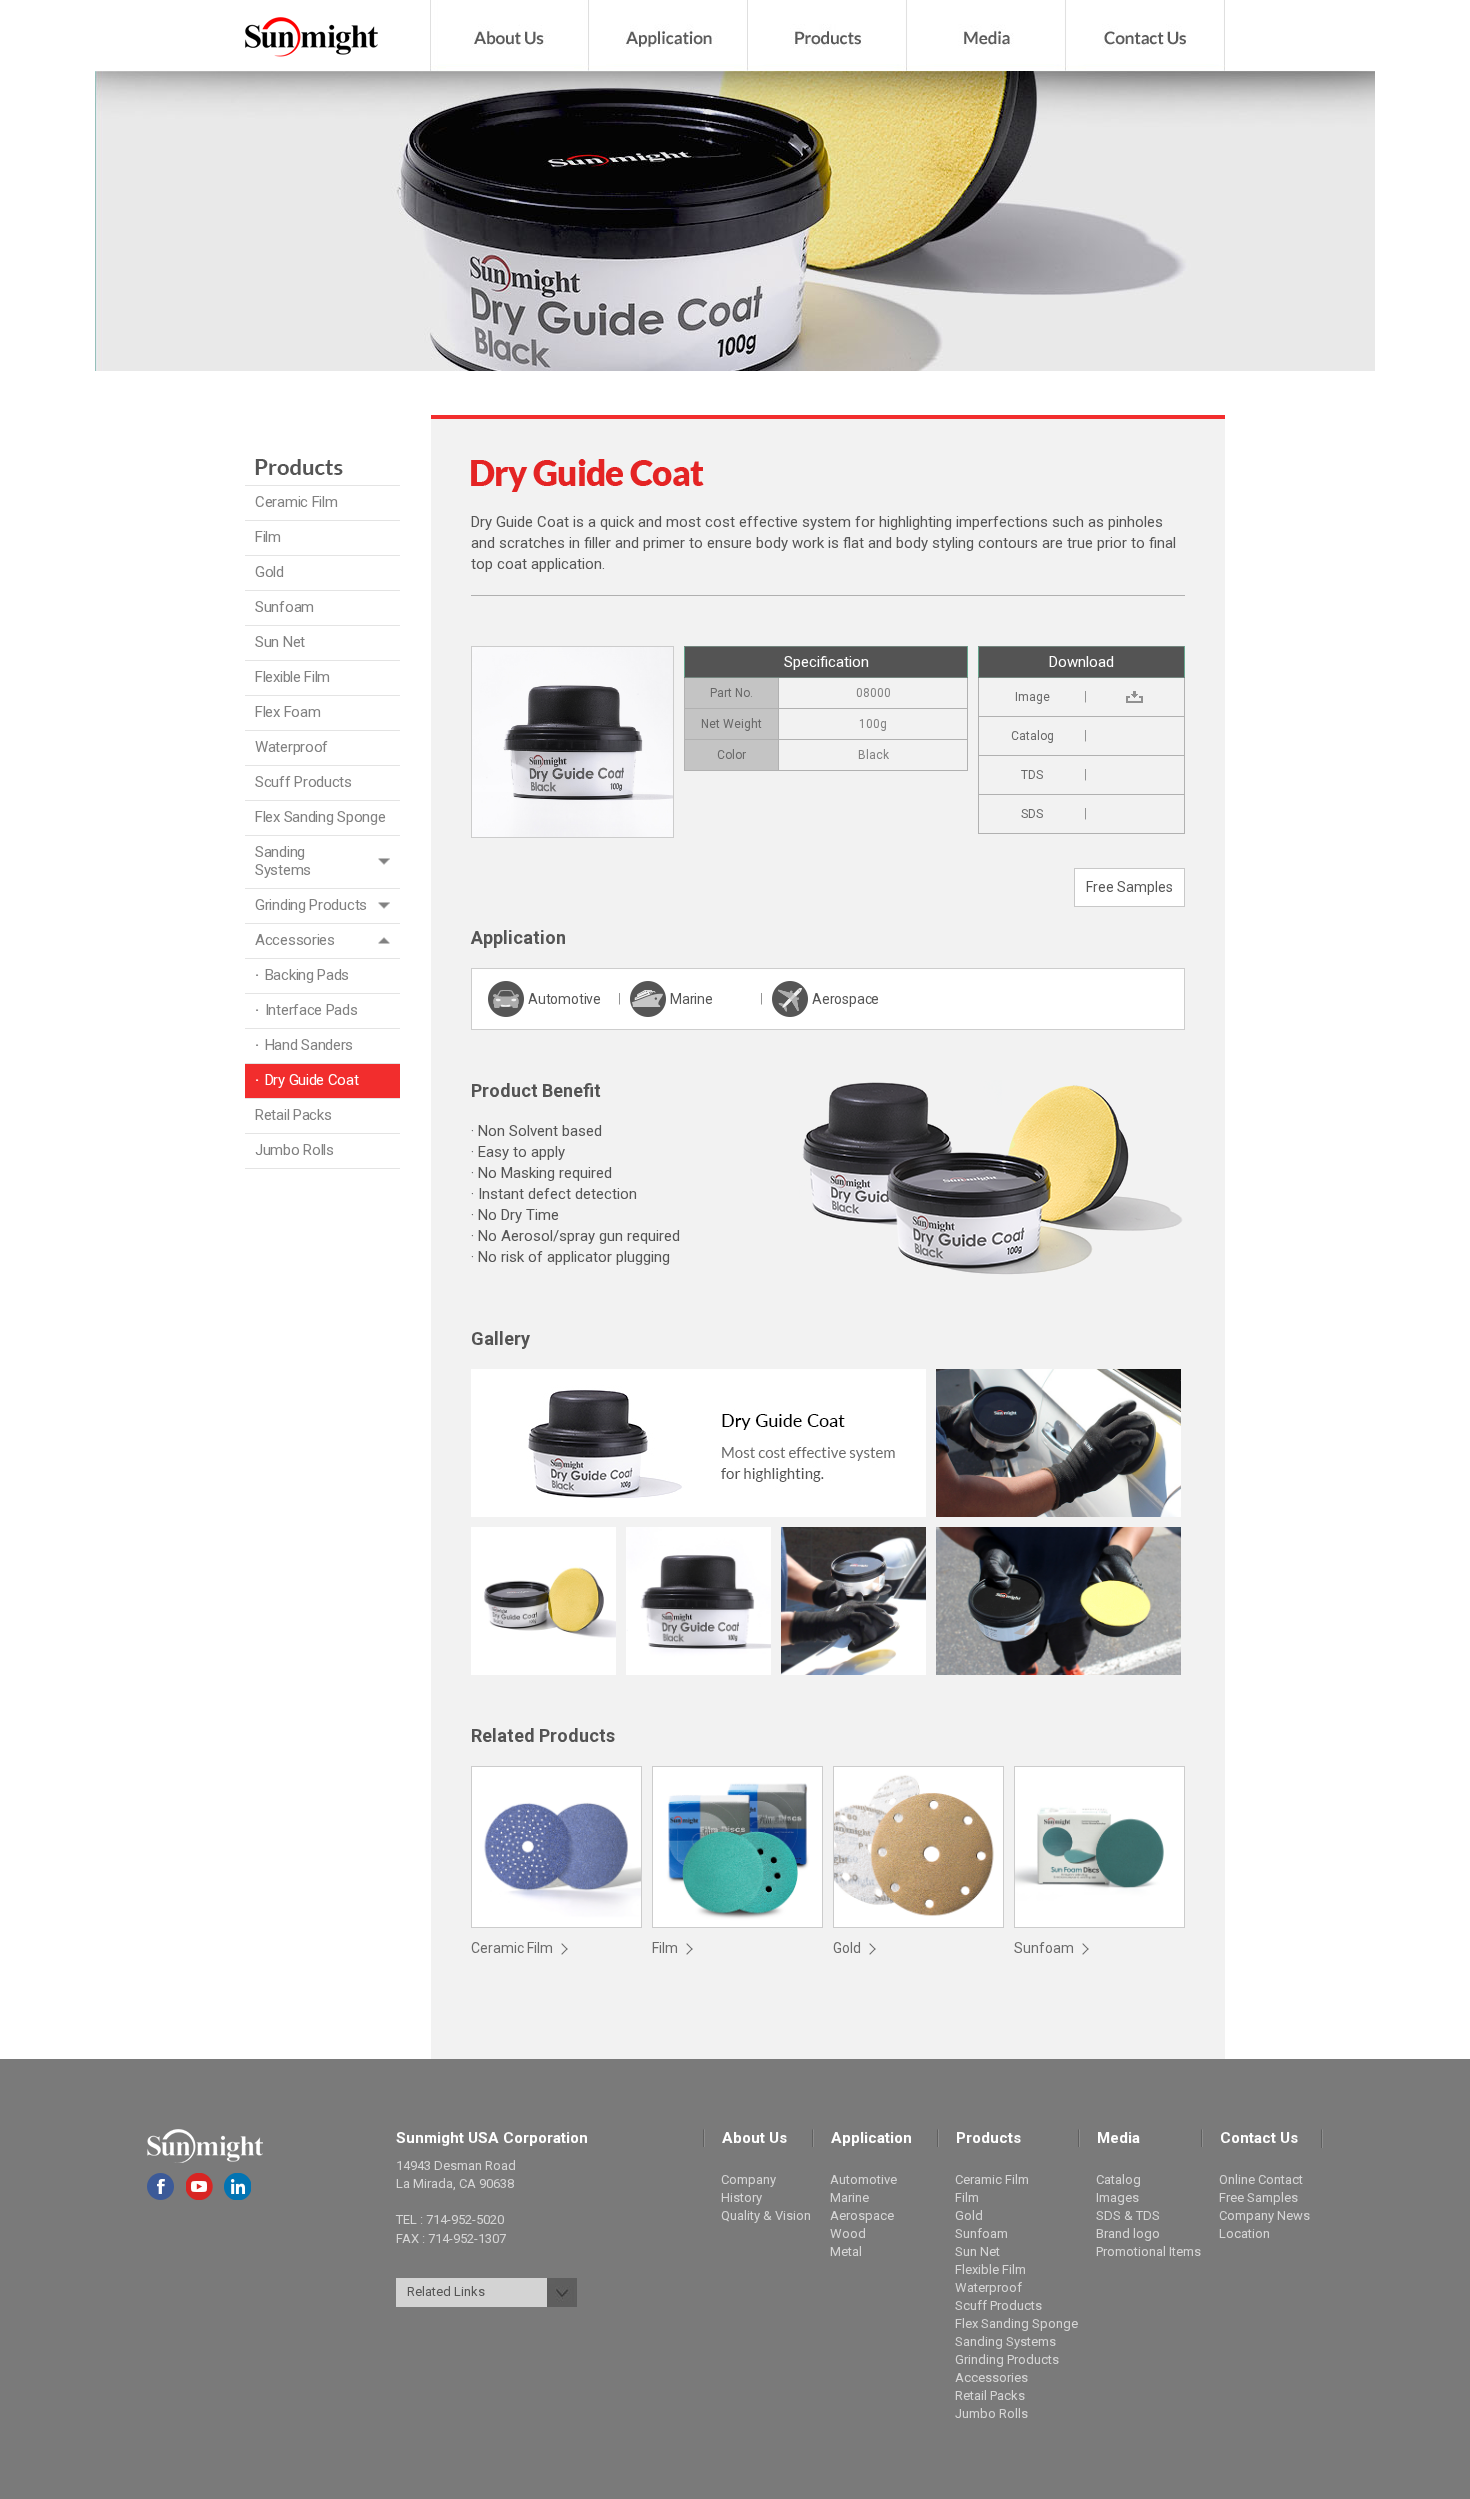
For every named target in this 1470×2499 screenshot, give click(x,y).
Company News (1264, 2215)
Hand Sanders (309, 1045)
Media (986, 35)
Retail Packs (293, 1115)
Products (827, 35)
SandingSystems (283, 861)
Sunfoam (284, 607)
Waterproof (291, 747)
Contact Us (1145, 35)
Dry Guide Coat (312, 1080)
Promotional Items (1148, 2251)
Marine (849, 2197)
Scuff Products (303, 782)
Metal (846, 2251)
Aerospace (862, 2215)
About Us (509, 35)
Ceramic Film (296, 502)
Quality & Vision (766, 2215)
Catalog (1118, 2179)
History (741, 2197)
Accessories (295, 940)
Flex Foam (287, 712)
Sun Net (280, 642)
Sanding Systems (1005, 2341)
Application (668, 35)
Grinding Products (311, 905)
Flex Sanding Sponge (320, 817)
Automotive (863, 2179)
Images (1117, 2197)
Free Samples (1129, 887)
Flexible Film (292, 677)
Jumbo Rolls (294, 1150)
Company (748, 2179)
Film (268, 537)
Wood (848, 2233)
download (1135, 697)
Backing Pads (307, 975)
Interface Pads (311, 1010)
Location (1244, 2233)
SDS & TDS (1128, 2215)
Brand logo (1128, 2233)
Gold (269, 572)
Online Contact (1261, 2179)
